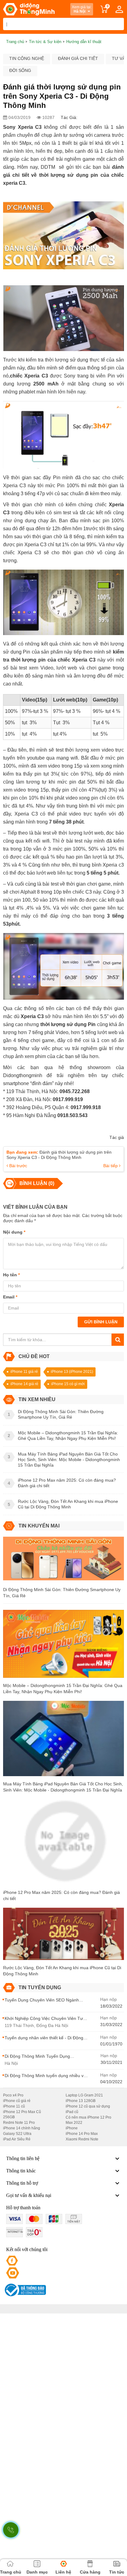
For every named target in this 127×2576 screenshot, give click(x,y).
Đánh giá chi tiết (78, 58)
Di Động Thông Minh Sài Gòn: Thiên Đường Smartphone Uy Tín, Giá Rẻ (62, 1593)
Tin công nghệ (27, 58)
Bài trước (18, 1166)
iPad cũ (72, 2112)
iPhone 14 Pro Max (82, 2134)
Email (10, 1297)
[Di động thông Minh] (29, 9)
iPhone (72, 2128)
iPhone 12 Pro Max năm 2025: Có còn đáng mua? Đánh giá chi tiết (61, 1895)
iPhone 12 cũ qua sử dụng (88, 2106)
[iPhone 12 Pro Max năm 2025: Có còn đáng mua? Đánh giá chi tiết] (63, 1844)
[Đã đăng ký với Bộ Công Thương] (25, 2290)
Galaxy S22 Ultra (17, 2134)
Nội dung (14, 1232)
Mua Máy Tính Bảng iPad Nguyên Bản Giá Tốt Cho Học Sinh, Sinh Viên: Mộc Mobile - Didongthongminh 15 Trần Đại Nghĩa (63, 1787)
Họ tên (11, 1275)
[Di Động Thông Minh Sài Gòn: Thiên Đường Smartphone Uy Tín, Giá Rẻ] (63, 1561)
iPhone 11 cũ (14, 2106)
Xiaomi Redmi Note (82, 2139)
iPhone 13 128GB (81, 2101)
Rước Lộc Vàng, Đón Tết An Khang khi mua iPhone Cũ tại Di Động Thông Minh (62, 1971)
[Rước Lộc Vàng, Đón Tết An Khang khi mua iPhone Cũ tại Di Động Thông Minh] (63, 1936)
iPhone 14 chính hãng (22, 2128)
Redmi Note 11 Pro (19, 2123)
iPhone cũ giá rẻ (17, 2101)
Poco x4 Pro (13, 2095)
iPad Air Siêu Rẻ (17, 2139)
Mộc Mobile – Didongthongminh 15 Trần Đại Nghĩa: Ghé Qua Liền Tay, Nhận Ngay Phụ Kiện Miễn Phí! (63, 1689)
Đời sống (20, 70)
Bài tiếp (111, 1166)
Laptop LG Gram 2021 (84, 2095)
